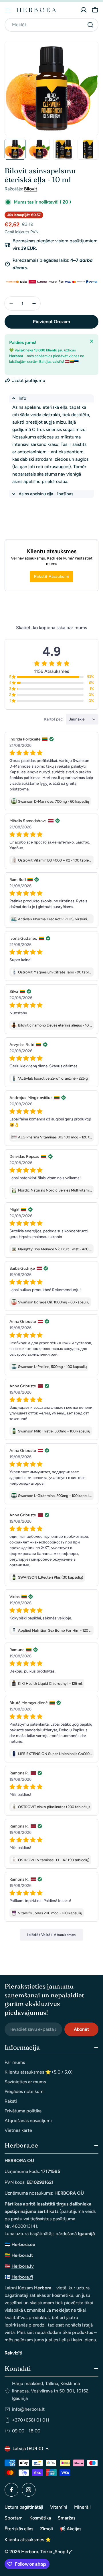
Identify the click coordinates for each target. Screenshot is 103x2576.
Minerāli (82, 2507)
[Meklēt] (90, 25)
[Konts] (84, 10)
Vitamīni (59, 2507)
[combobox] (51, 25)
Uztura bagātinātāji (24, 2507)
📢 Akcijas (71, 2529)
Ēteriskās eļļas (19, 2529)
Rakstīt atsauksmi (51, 576)
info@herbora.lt (28, 2409)
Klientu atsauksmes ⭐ (28, 2540)
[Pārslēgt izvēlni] (8, 10)
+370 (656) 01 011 (31, 2420)
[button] (51, 398)
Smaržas (67, 2518)
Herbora (30, 2552)
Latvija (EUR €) (28, 2449)
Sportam (14, 2518)
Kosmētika (40, 2518)
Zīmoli (46, 2529)
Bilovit (31, 189)
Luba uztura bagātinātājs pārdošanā (50, 2234)
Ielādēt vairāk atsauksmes (51, 1935)
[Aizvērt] (92, 341)
